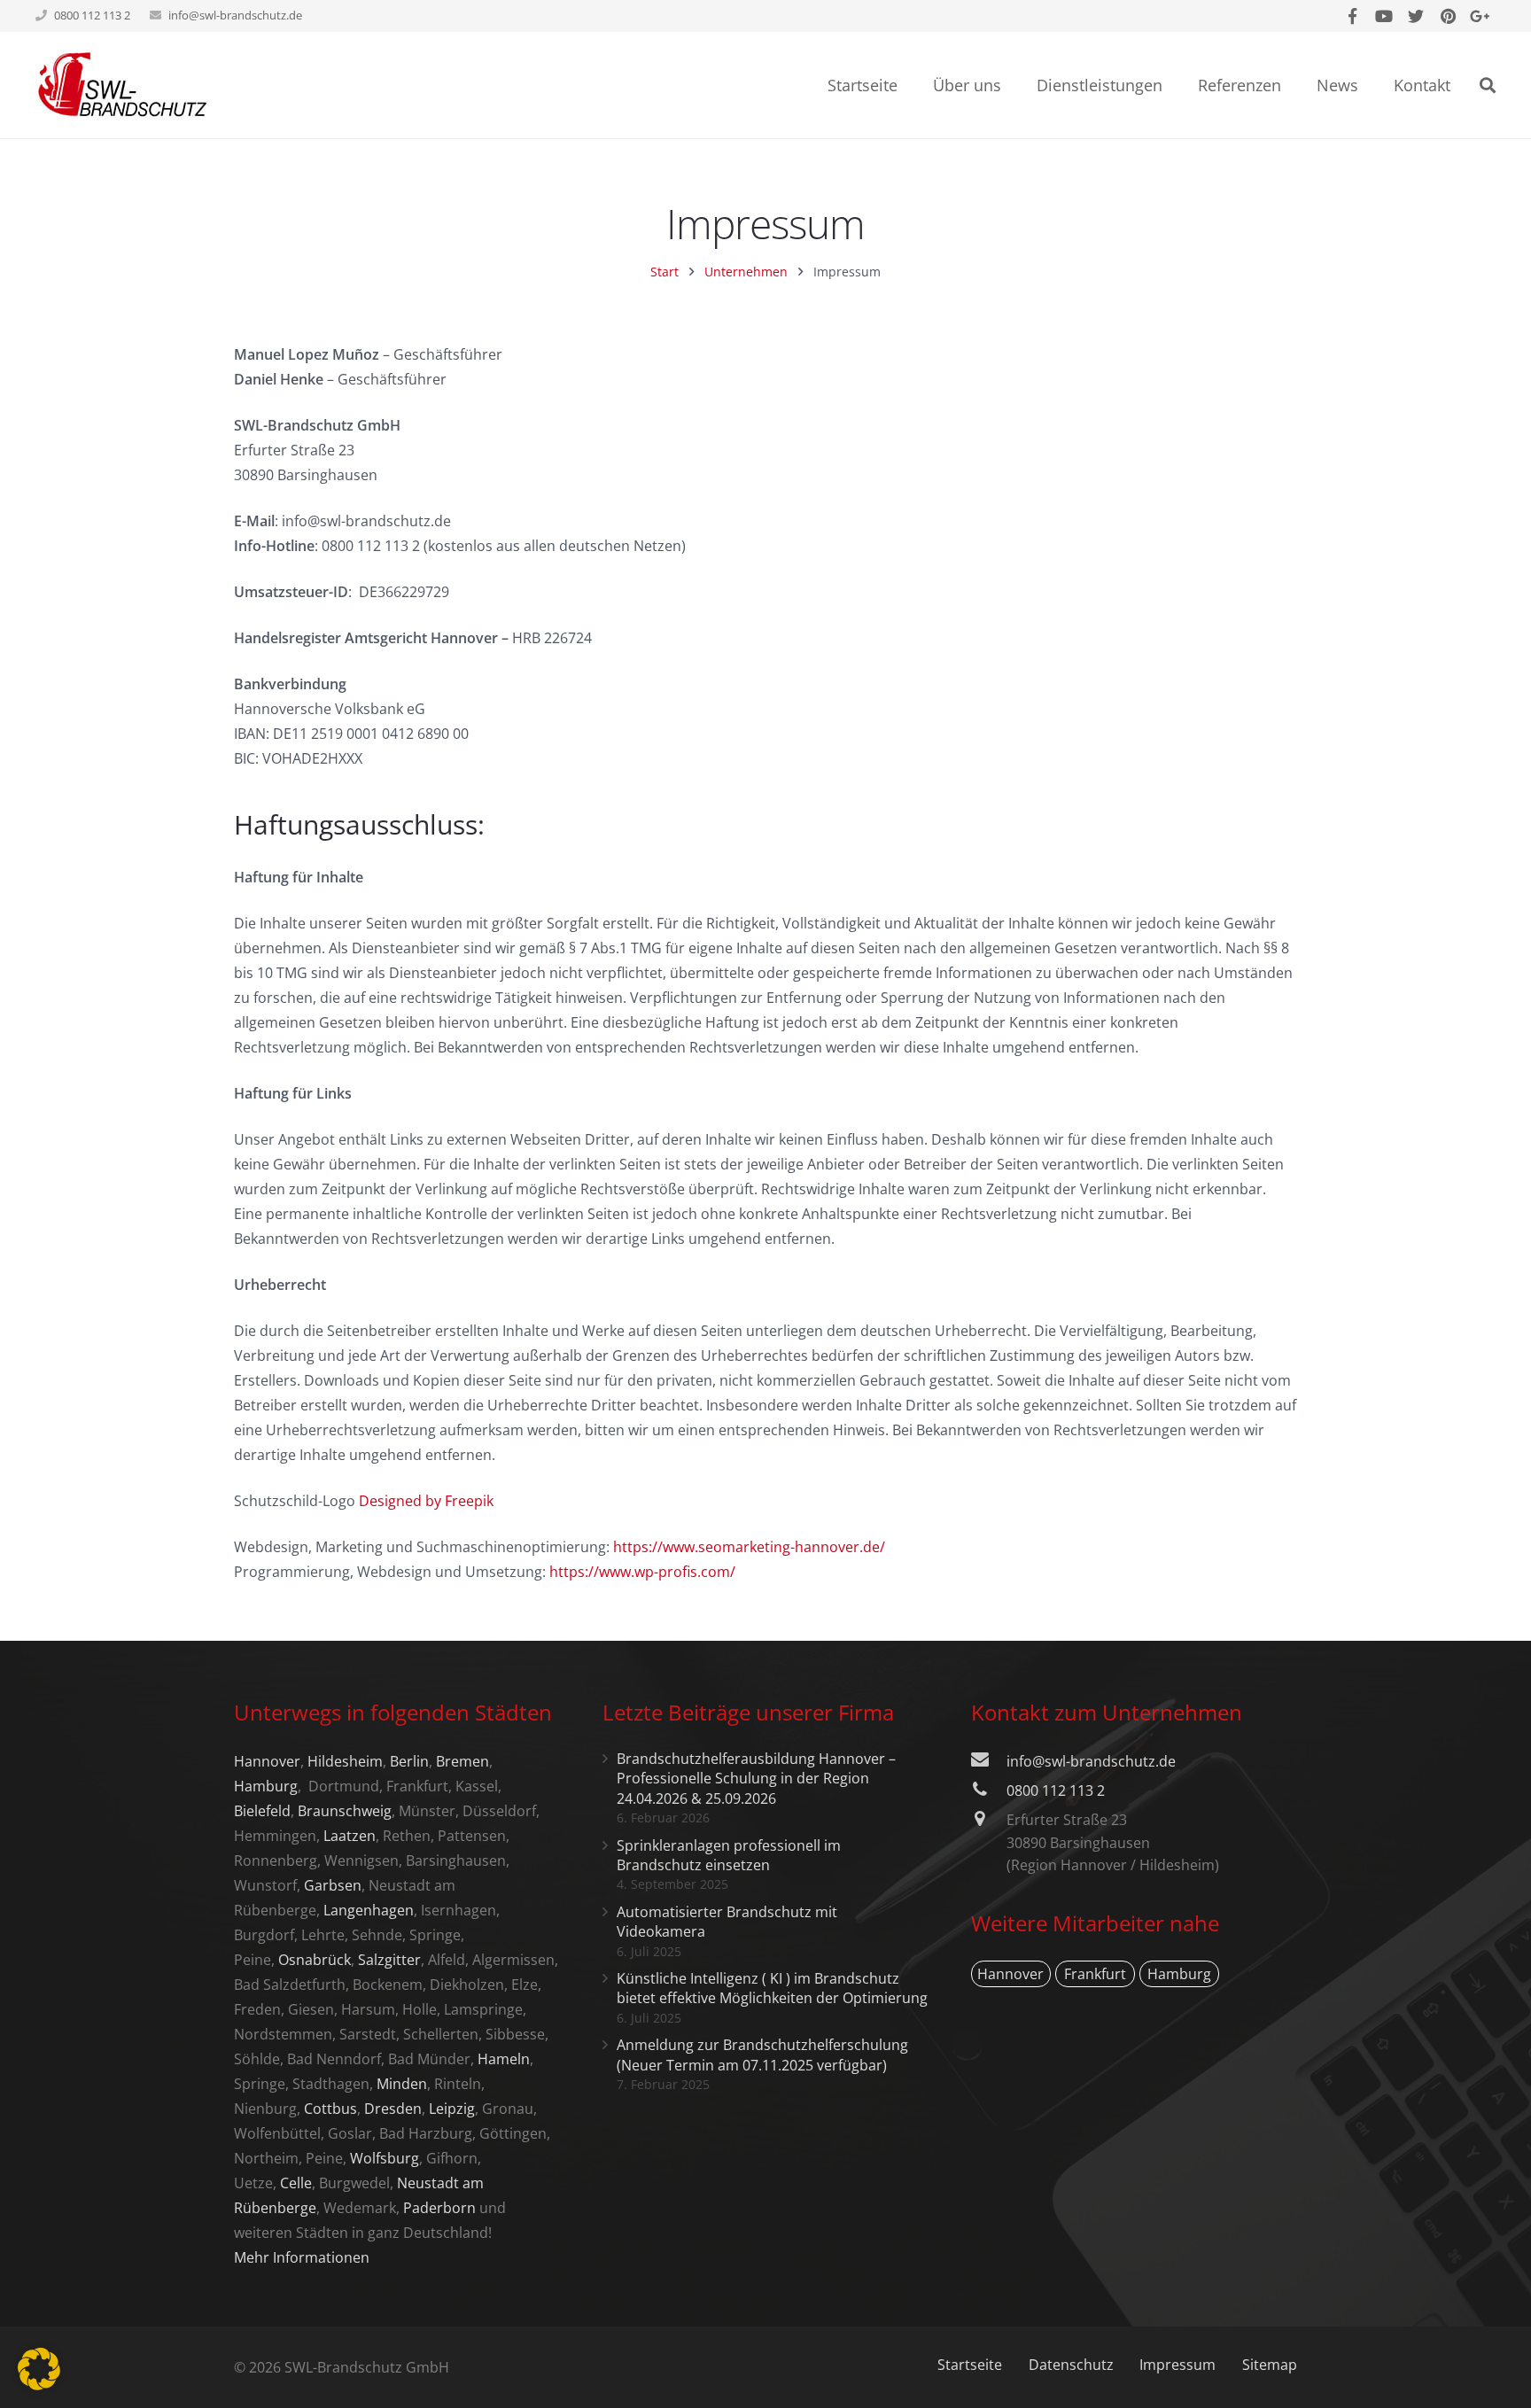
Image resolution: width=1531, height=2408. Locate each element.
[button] (39, 2369)
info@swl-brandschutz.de (235, 15)
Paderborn (439, 2208)
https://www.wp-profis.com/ (642, 1572)
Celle (296, 2183)
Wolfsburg (385, 2158)
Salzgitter (389, 1960)
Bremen (462, 1761)
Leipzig (452, 2109)
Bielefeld (262, 1811)
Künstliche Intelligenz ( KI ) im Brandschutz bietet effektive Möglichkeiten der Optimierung (772, 1988)
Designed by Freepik (426, 1501)
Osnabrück (315, 1960)
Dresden (393, 2109)
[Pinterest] (1448, 16)
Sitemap (1270, 2365)
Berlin (409, 1761)
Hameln (504, 2059)
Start (664, 272)
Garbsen (333, 1885)
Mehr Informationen (302, 2257)
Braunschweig (345, 1811)
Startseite (970, 2365)
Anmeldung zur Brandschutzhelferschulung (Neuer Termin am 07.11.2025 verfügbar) (762, 2055)
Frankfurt (1095, 1974)
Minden (402, 2084)
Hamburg (266, 1786)
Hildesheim (345, 1761)
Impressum (1177, 2365)
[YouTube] (1384, 16)
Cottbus (330, 2109)
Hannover (267, 1761)
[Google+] (1480, 16)
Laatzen (350, 1836)
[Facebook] (1352, 16)
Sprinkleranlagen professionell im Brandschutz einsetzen (729, 1855)
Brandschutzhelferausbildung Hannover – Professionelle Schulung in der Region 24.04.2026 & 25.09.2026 (756, 1779)
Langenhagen (369, 1910)
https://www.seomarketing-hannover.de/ (749, 1547)
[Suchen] (1488, 85)
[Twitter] (1416, 16)
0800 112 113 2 (1056, 1790)
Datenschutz (1071, 2365)
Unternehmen (746, 272)
